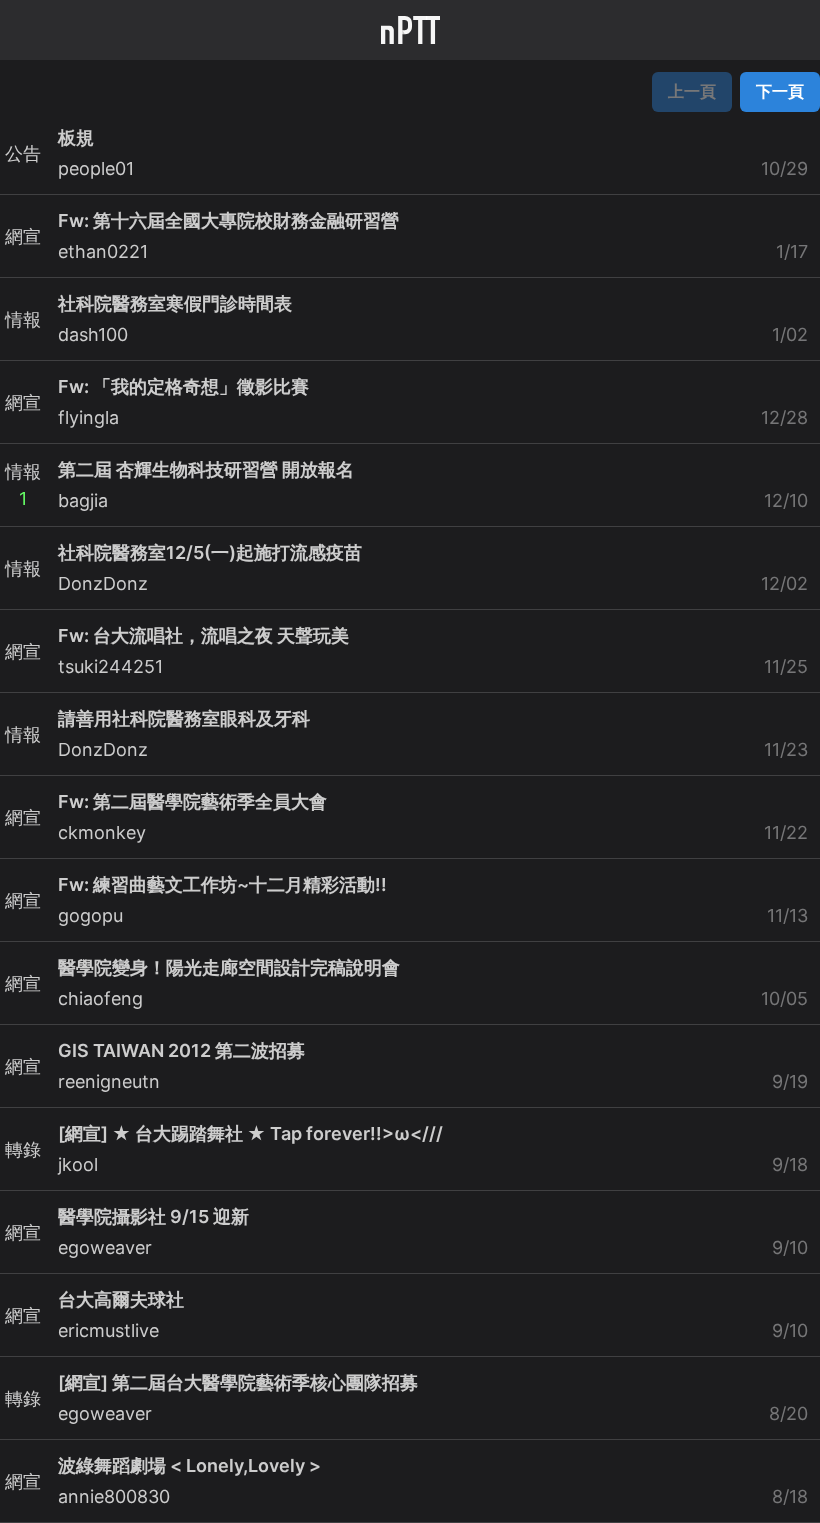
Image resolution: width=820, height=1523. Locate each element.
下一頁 (780, 91)
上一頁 (692, 91)
